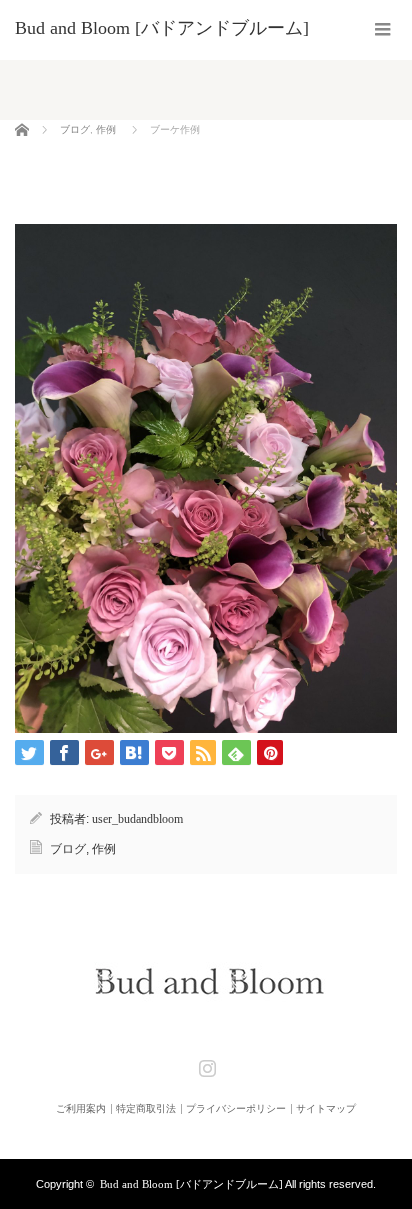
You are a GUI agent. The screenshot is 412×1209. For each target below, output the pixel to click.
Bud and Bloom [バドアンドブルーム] (191, 1184)
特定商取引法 (146, 1109)
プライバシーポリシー (236, 1109)
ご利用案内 (81, 1109)
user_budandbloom (137, 819)
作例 (106, 129)
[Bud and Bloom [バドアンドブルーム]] (162, 28)
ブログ (75, 129)
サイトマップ (326, 1109)
